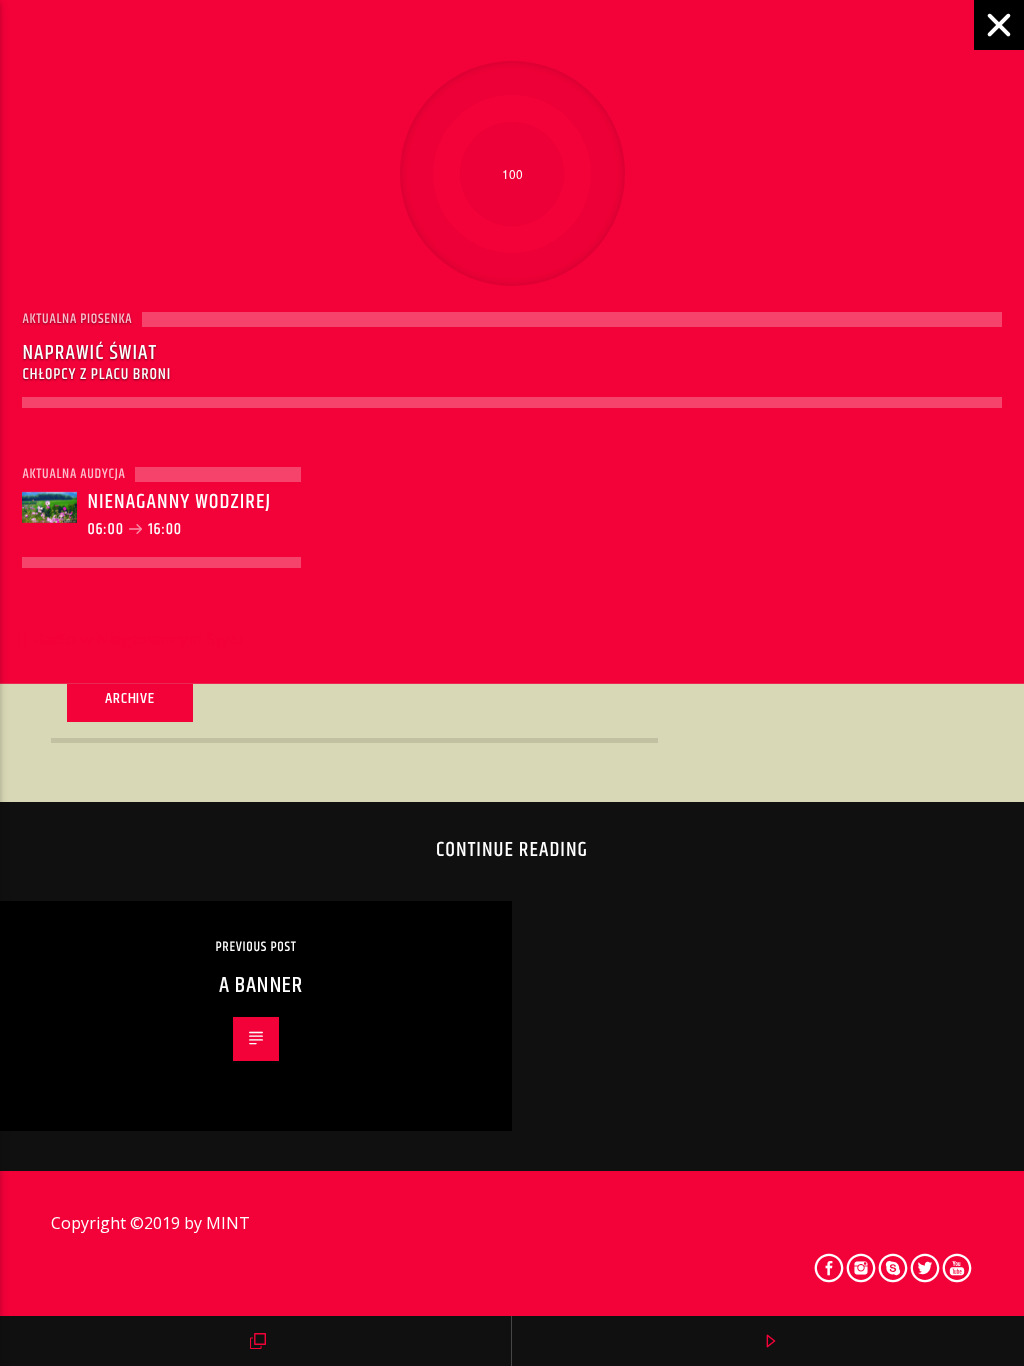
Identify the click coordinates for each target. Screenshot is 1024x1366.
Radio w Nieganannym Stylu (136, 639)
